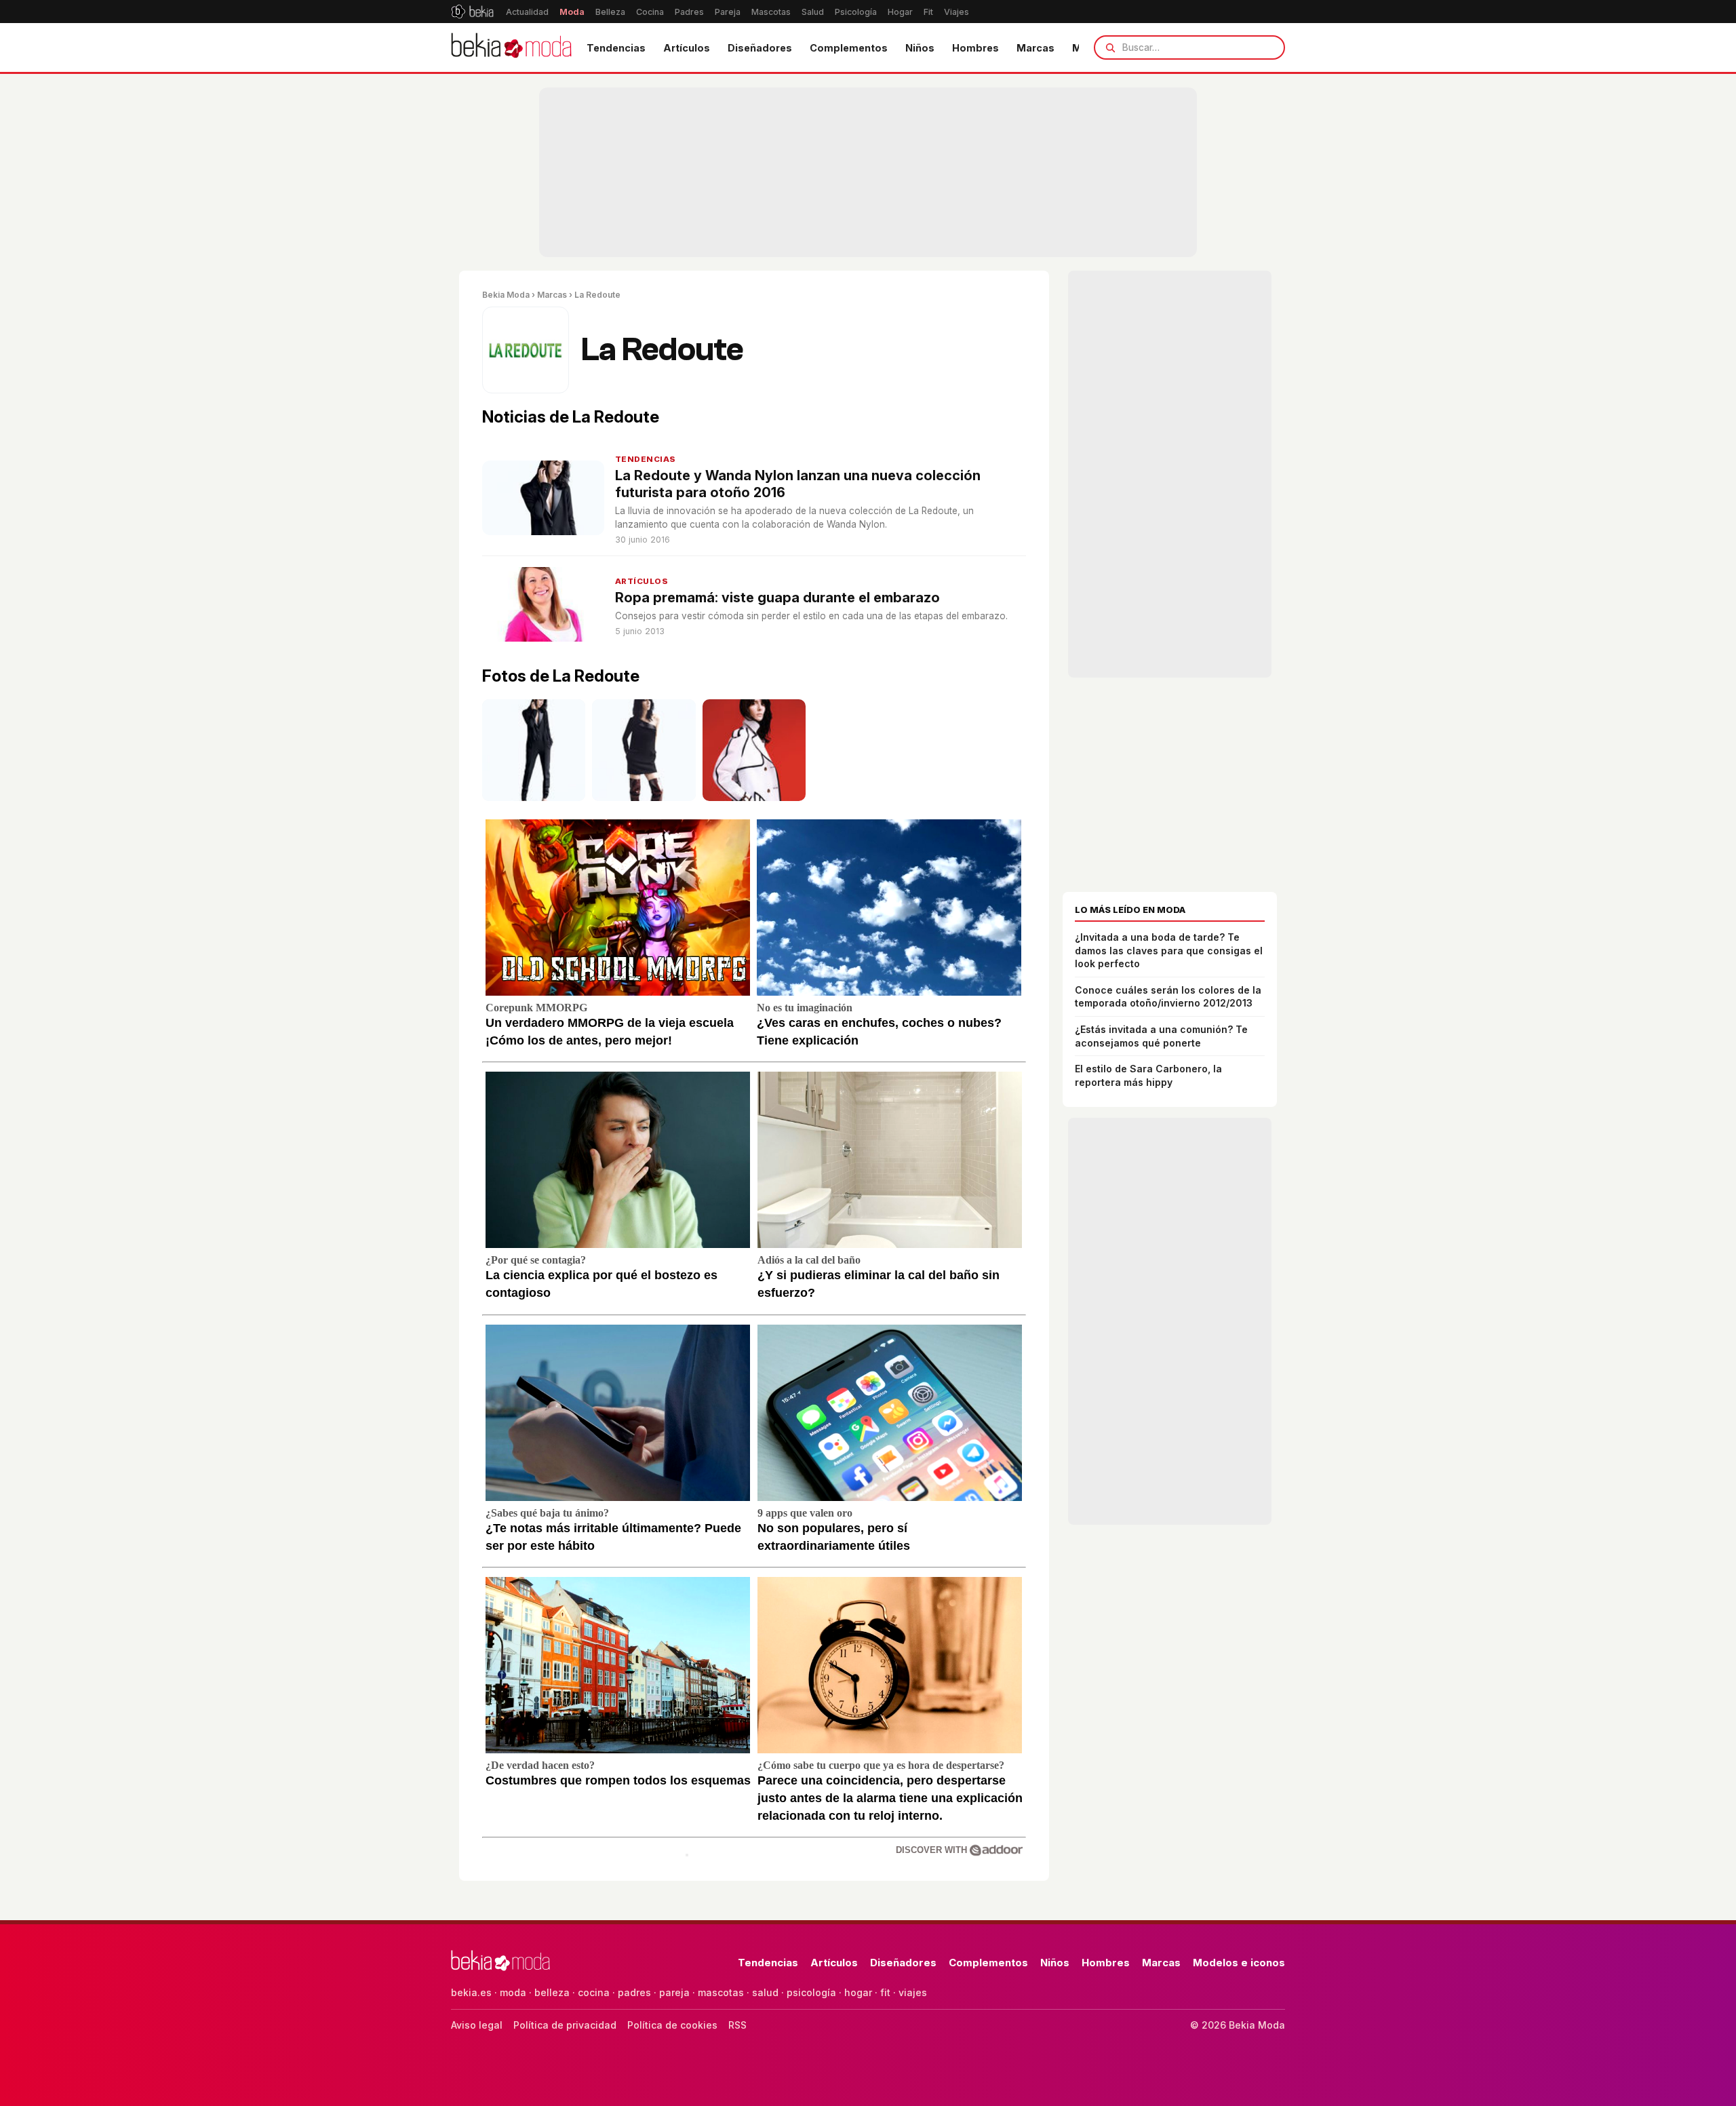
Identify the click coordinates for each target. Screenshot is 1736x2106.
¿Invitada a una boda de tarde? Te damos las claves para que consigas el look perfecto (1169, 950)
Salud (813, 12)
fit (885, 1992)
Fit (928, 12)
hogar (858, 1992)
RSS (737, 2025)
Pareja (728, 12)
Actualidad (527, 12)
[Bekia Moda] (511, 47)
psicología (811, 1992)
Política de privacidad (565, 2025)
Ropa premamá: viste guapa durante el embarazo (777, 598)
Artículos (687, 48)
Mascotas (771, 12)
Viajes (956, 12)
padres (634, 1992)
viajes (913, 1992)
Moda (572, 12)
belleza (552, 1992)
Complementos (849, 48)
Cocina (650, 12)
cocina (594, 1992)
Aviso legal (477, 2025)
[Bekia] (472, 12)
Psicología (856, 12)
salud (765, 1992)
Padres (689, 12)
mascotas (721, 1992)
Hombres (975, 48)
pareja (674, 1992)
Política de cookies (672, 2025)
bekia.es (471, 1992)
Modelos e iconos (1239, 1963)
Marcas (1035, 48)
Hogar (900, 12)
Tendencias (616, 48)
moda (513, 1992)
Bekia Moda (506, 295)
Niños (920, 48)
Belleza (610, 12)
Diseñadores (760, 48)
